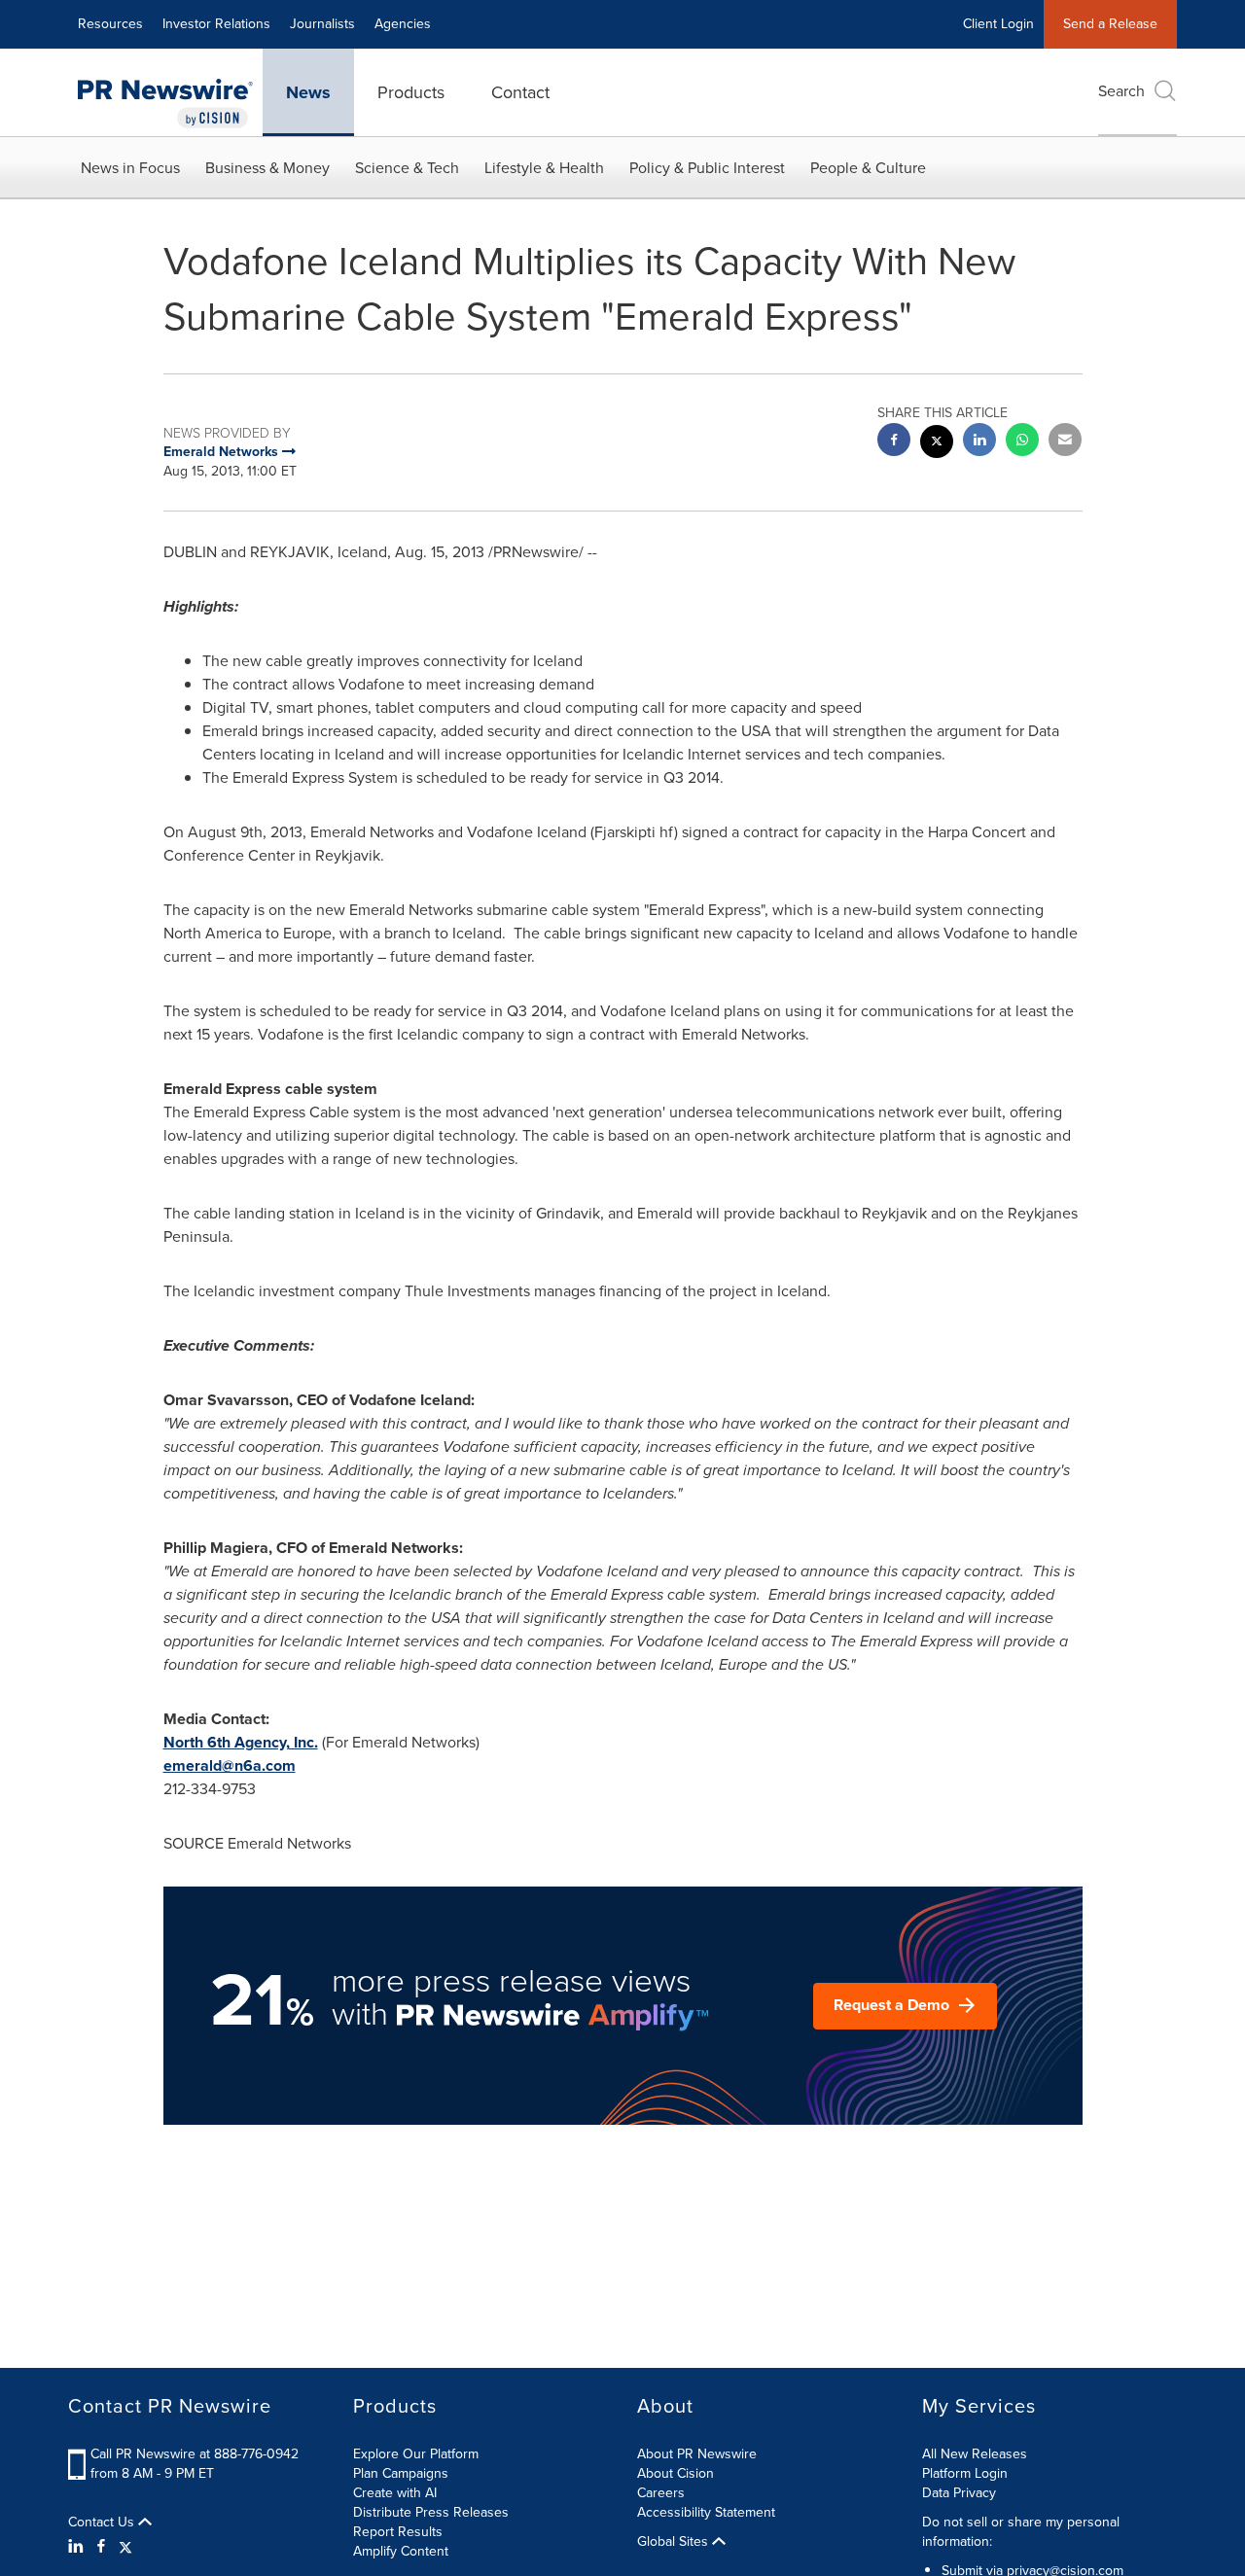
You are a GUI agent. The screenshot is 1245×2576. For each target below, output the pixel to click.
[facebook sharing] (894, 442)
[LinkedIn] (78, 2547)
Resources (110, 24)
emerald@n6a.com (230, 1765)
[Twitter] (125, 2547)
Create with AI (395, 2493)
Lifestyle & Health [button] (544, 168)
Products (411, 92)
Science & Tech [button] (407, 168)
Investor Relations (216, 24)
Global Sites (675, 2542)
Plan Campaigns (401, 2473)
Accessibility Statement (706, 2512)
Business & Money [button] (267, 168)
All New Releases (975, 2454)
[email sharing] (1065, 442)
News (308, 92)
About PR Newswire (697, 2454)
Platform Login (965, 2473)
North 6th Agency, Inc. (241, 1742)
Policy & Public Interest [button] (707, 168)
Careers (661, 2493)
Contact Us (103, 2523)
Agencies (403, 24)
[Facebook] (101, 2547)
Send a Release (1110, 24)
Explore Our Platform (416, 2454)
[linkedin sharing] (979, 442)
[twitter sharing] (937, 444)
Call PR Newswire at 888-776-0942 (195, 2454)
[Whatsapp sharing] (1022, 442)
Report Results (398, 2532)
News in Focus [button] (130, 168)
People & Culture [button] (868, 168)
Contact (520, 92)
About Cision (676, 2473)
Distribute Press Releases (431, 2512)
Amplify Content (401, 2551)
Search (1121, 91)
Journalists (322, 24)
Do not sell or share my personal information (1021, 2532)
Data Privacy (959, 2493)
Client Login (998, 24)
